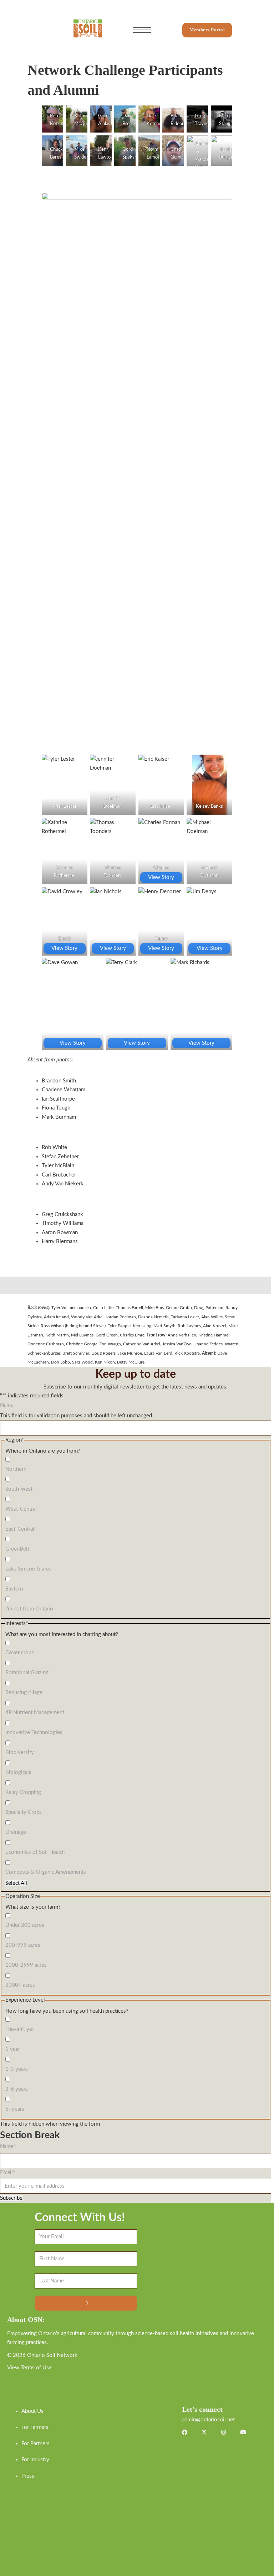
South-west (19, 1489)
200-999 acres (23, 1945)
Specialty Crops (24, 1812)
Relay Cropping (23, 1792)
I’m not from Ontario (29, 1609)
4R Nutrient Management (35, 1713)
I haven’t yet (20, 2029)
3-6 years (17, 2089)
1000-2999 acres (26, 1965)
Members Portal (207, 30)
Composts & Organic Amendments (46, 1872)
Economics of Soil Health (35, 1852)
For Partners (35, 2444)
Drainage (16, 1832)
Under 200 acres (25, 1925)
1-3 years (17, 2069)
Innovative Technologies (34, 1732)
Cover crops (20, 1653)
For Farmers (35, 2427)
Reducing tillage (24, 1693)
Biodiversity (20, 1752)
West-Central (21, 1509)
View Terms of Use (29, 2368)
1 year (13, 2049)
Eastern (14, 1589)
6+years (15, 2109)
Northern (16, 1469)
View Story (161, 877)
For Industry (35, 2460)
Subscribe (11, 2198)
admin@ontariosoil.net (208, 2420)
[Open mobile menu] (142, 30)
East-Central (20, 1529)
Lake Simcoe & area (28, 1569)
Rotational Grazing (27, 1673)
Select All (16, 1883)
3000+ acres (20, 1985)
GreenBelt (17, 1549)
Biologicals (18, 1772)
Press (28, 2476)
